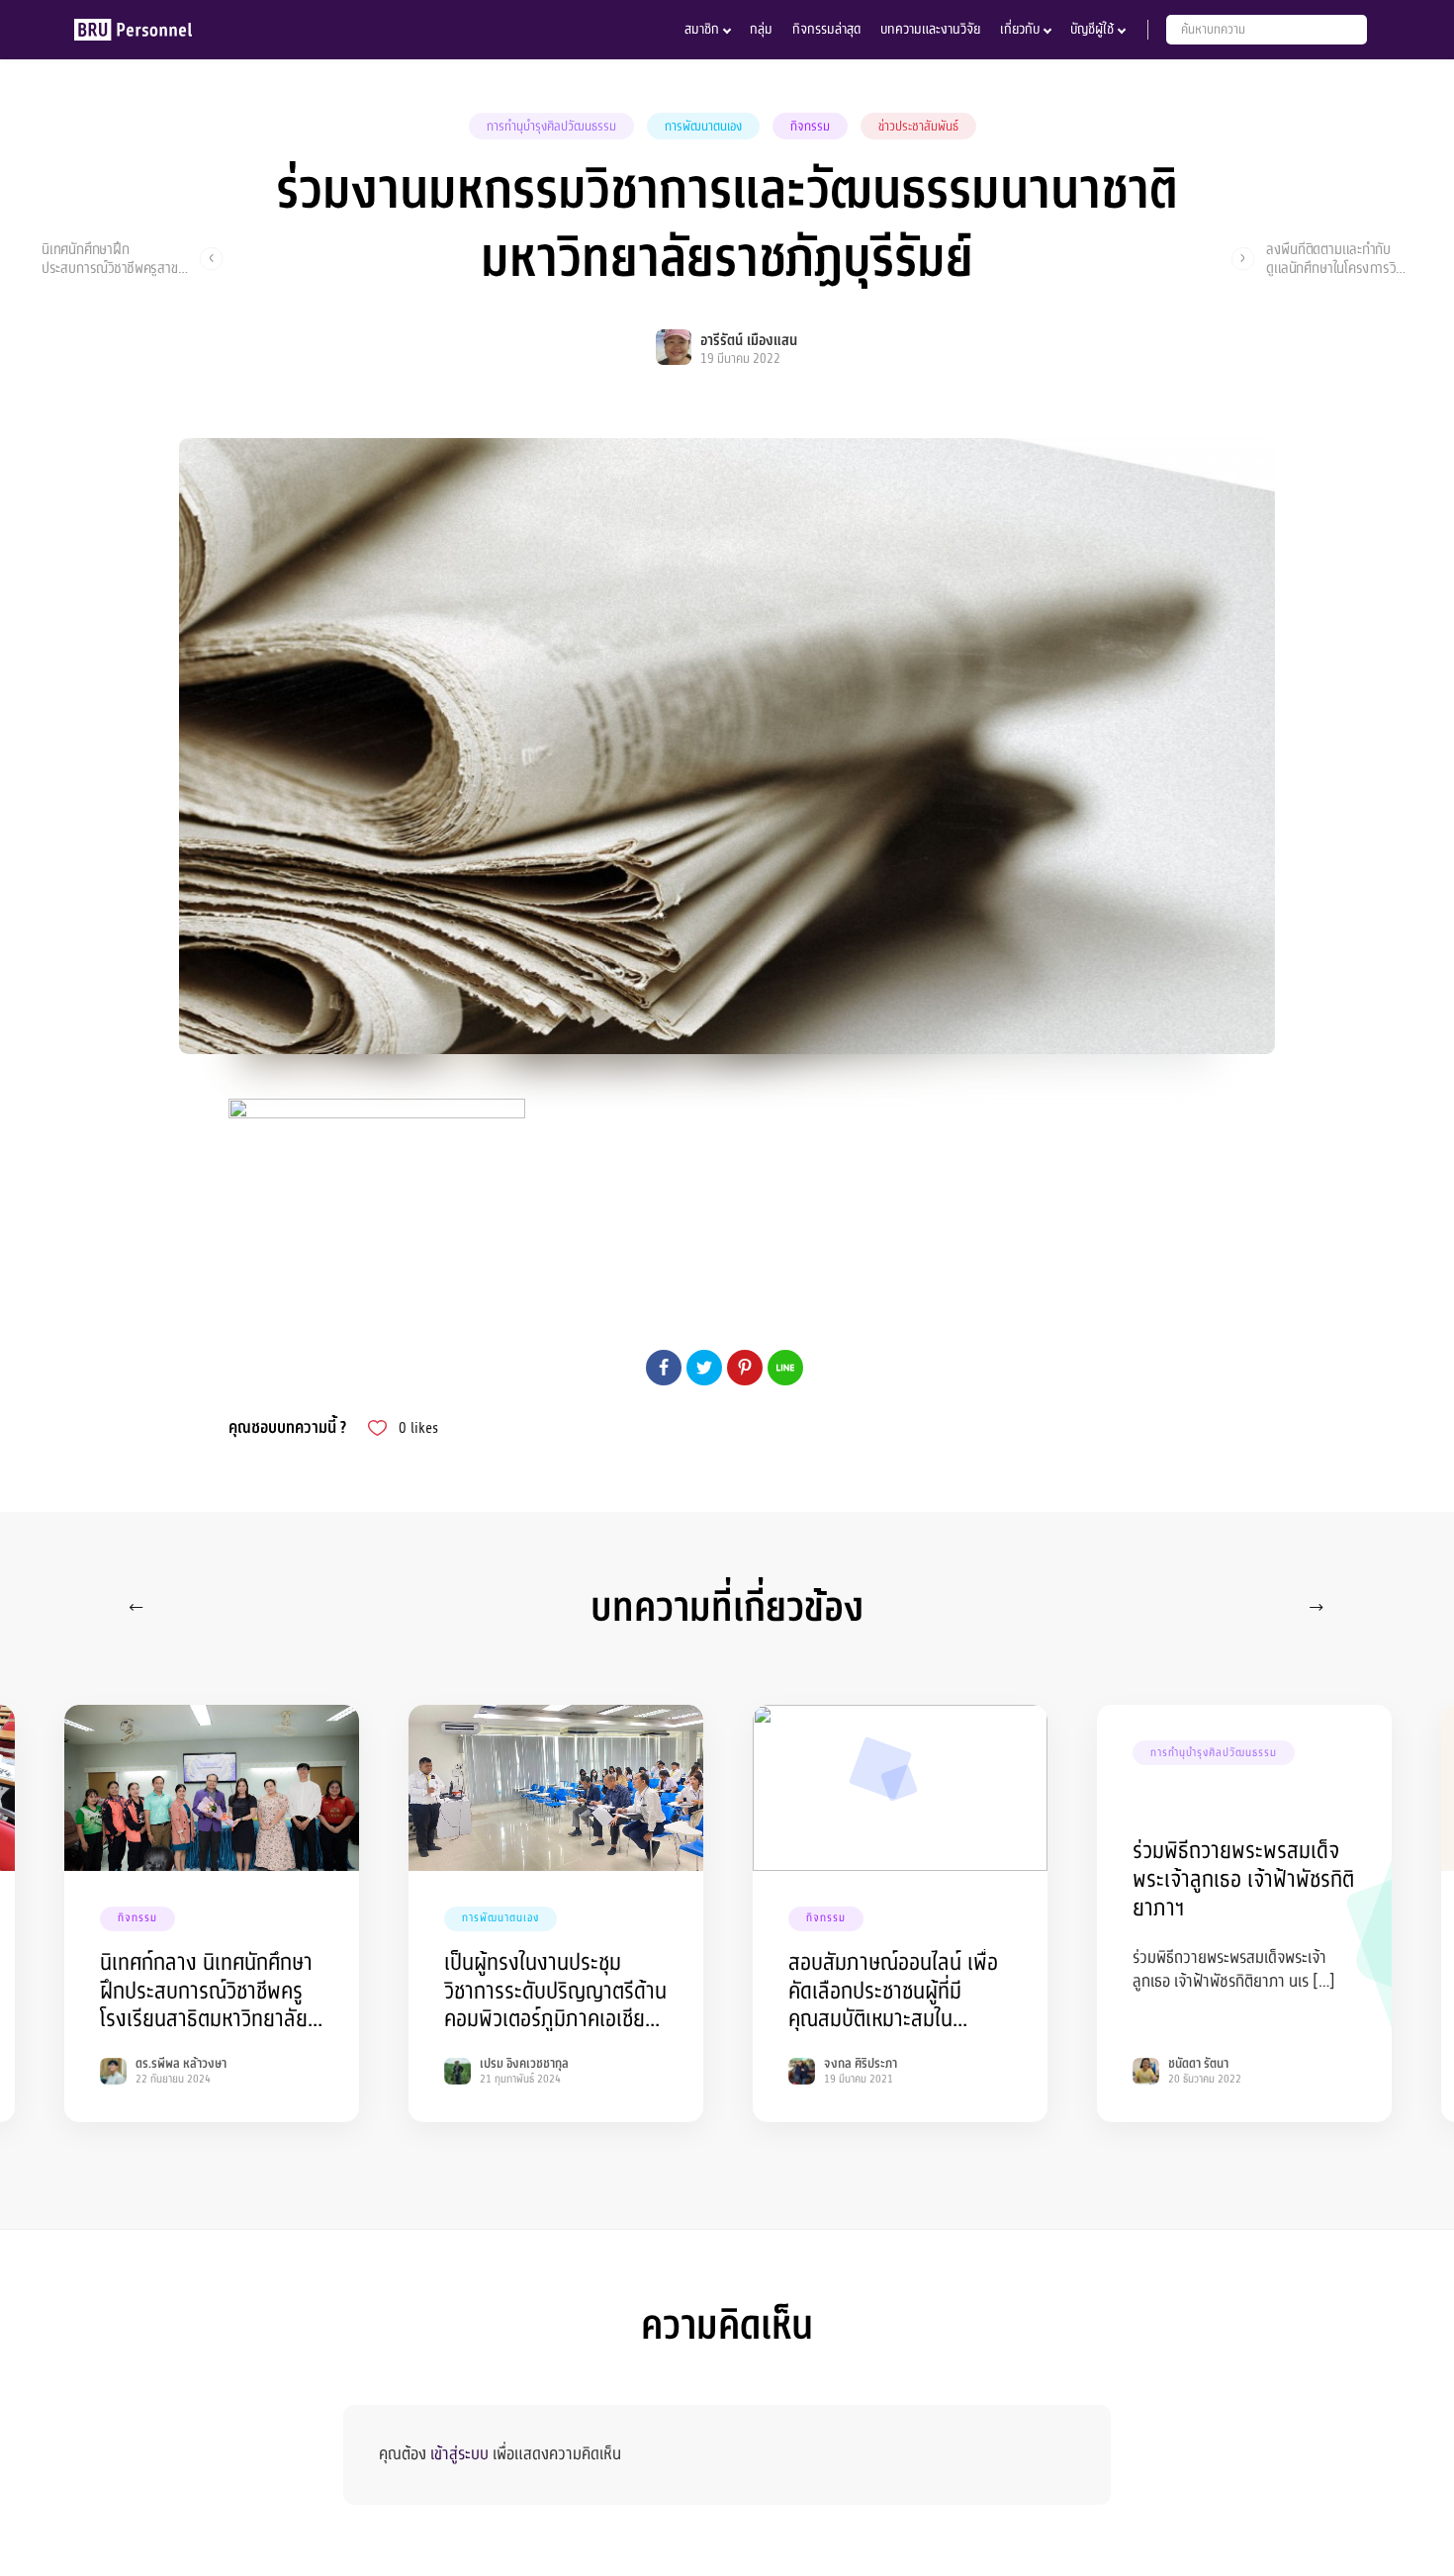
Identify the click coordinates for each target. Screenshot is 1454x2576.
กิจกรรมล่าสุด (826, 29)
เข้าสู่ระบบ (459, 2454)
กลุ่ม (761, 29)
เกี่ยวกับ (1020, 29)
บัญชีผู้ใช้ (1092, 29)
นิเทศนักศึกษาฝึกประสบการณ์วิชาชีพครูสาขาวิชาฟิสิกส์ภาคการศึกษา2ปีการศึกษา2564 (113, 258)
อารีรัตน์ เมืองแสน (749, 341)
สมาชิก (702, 29)
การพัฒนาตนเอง (703, 127)
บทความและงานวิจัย (930, 29)
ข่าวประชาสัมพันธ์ (918, 127)
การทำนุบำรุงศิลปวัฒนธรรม (551, 127)
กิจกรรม (810, 127)
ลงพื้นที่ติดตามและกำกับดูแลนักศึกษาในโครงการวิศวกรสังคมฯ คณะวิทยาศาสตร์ (1338, 258)
